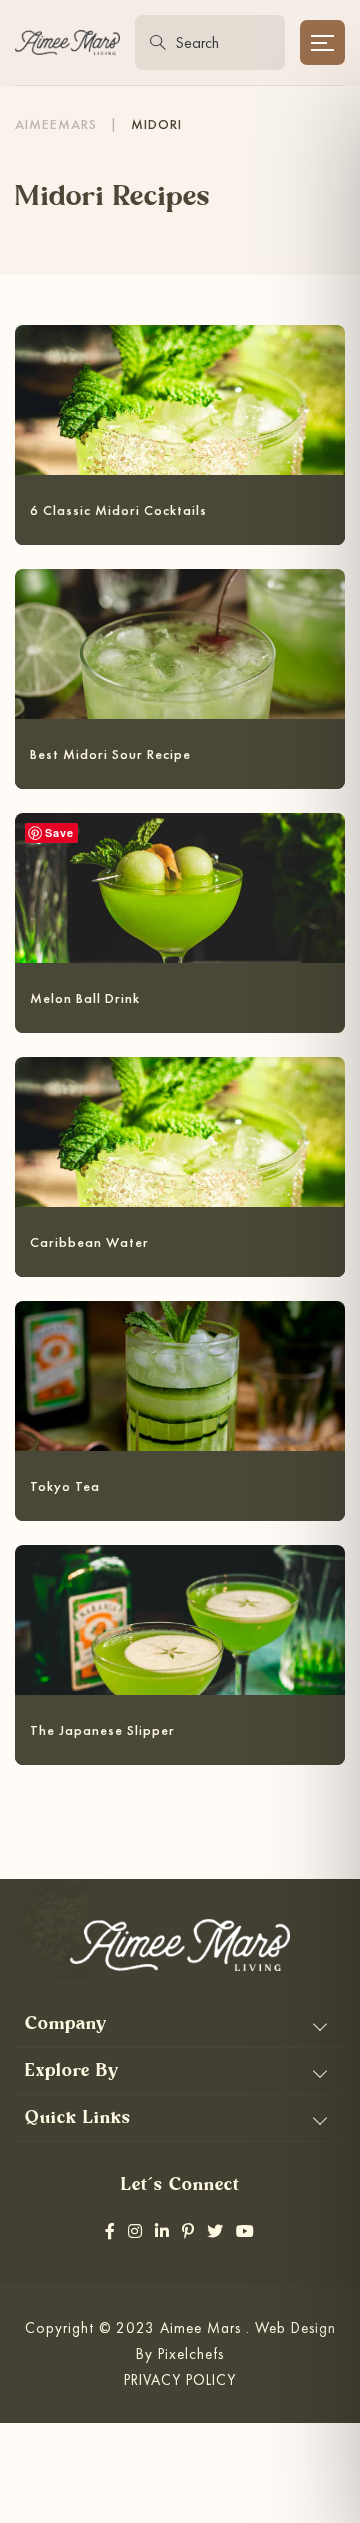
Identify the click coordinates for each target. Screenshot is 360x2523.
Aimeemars (56, 124)
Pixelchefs (191, 2353)
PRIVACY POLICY (180, 2379)
